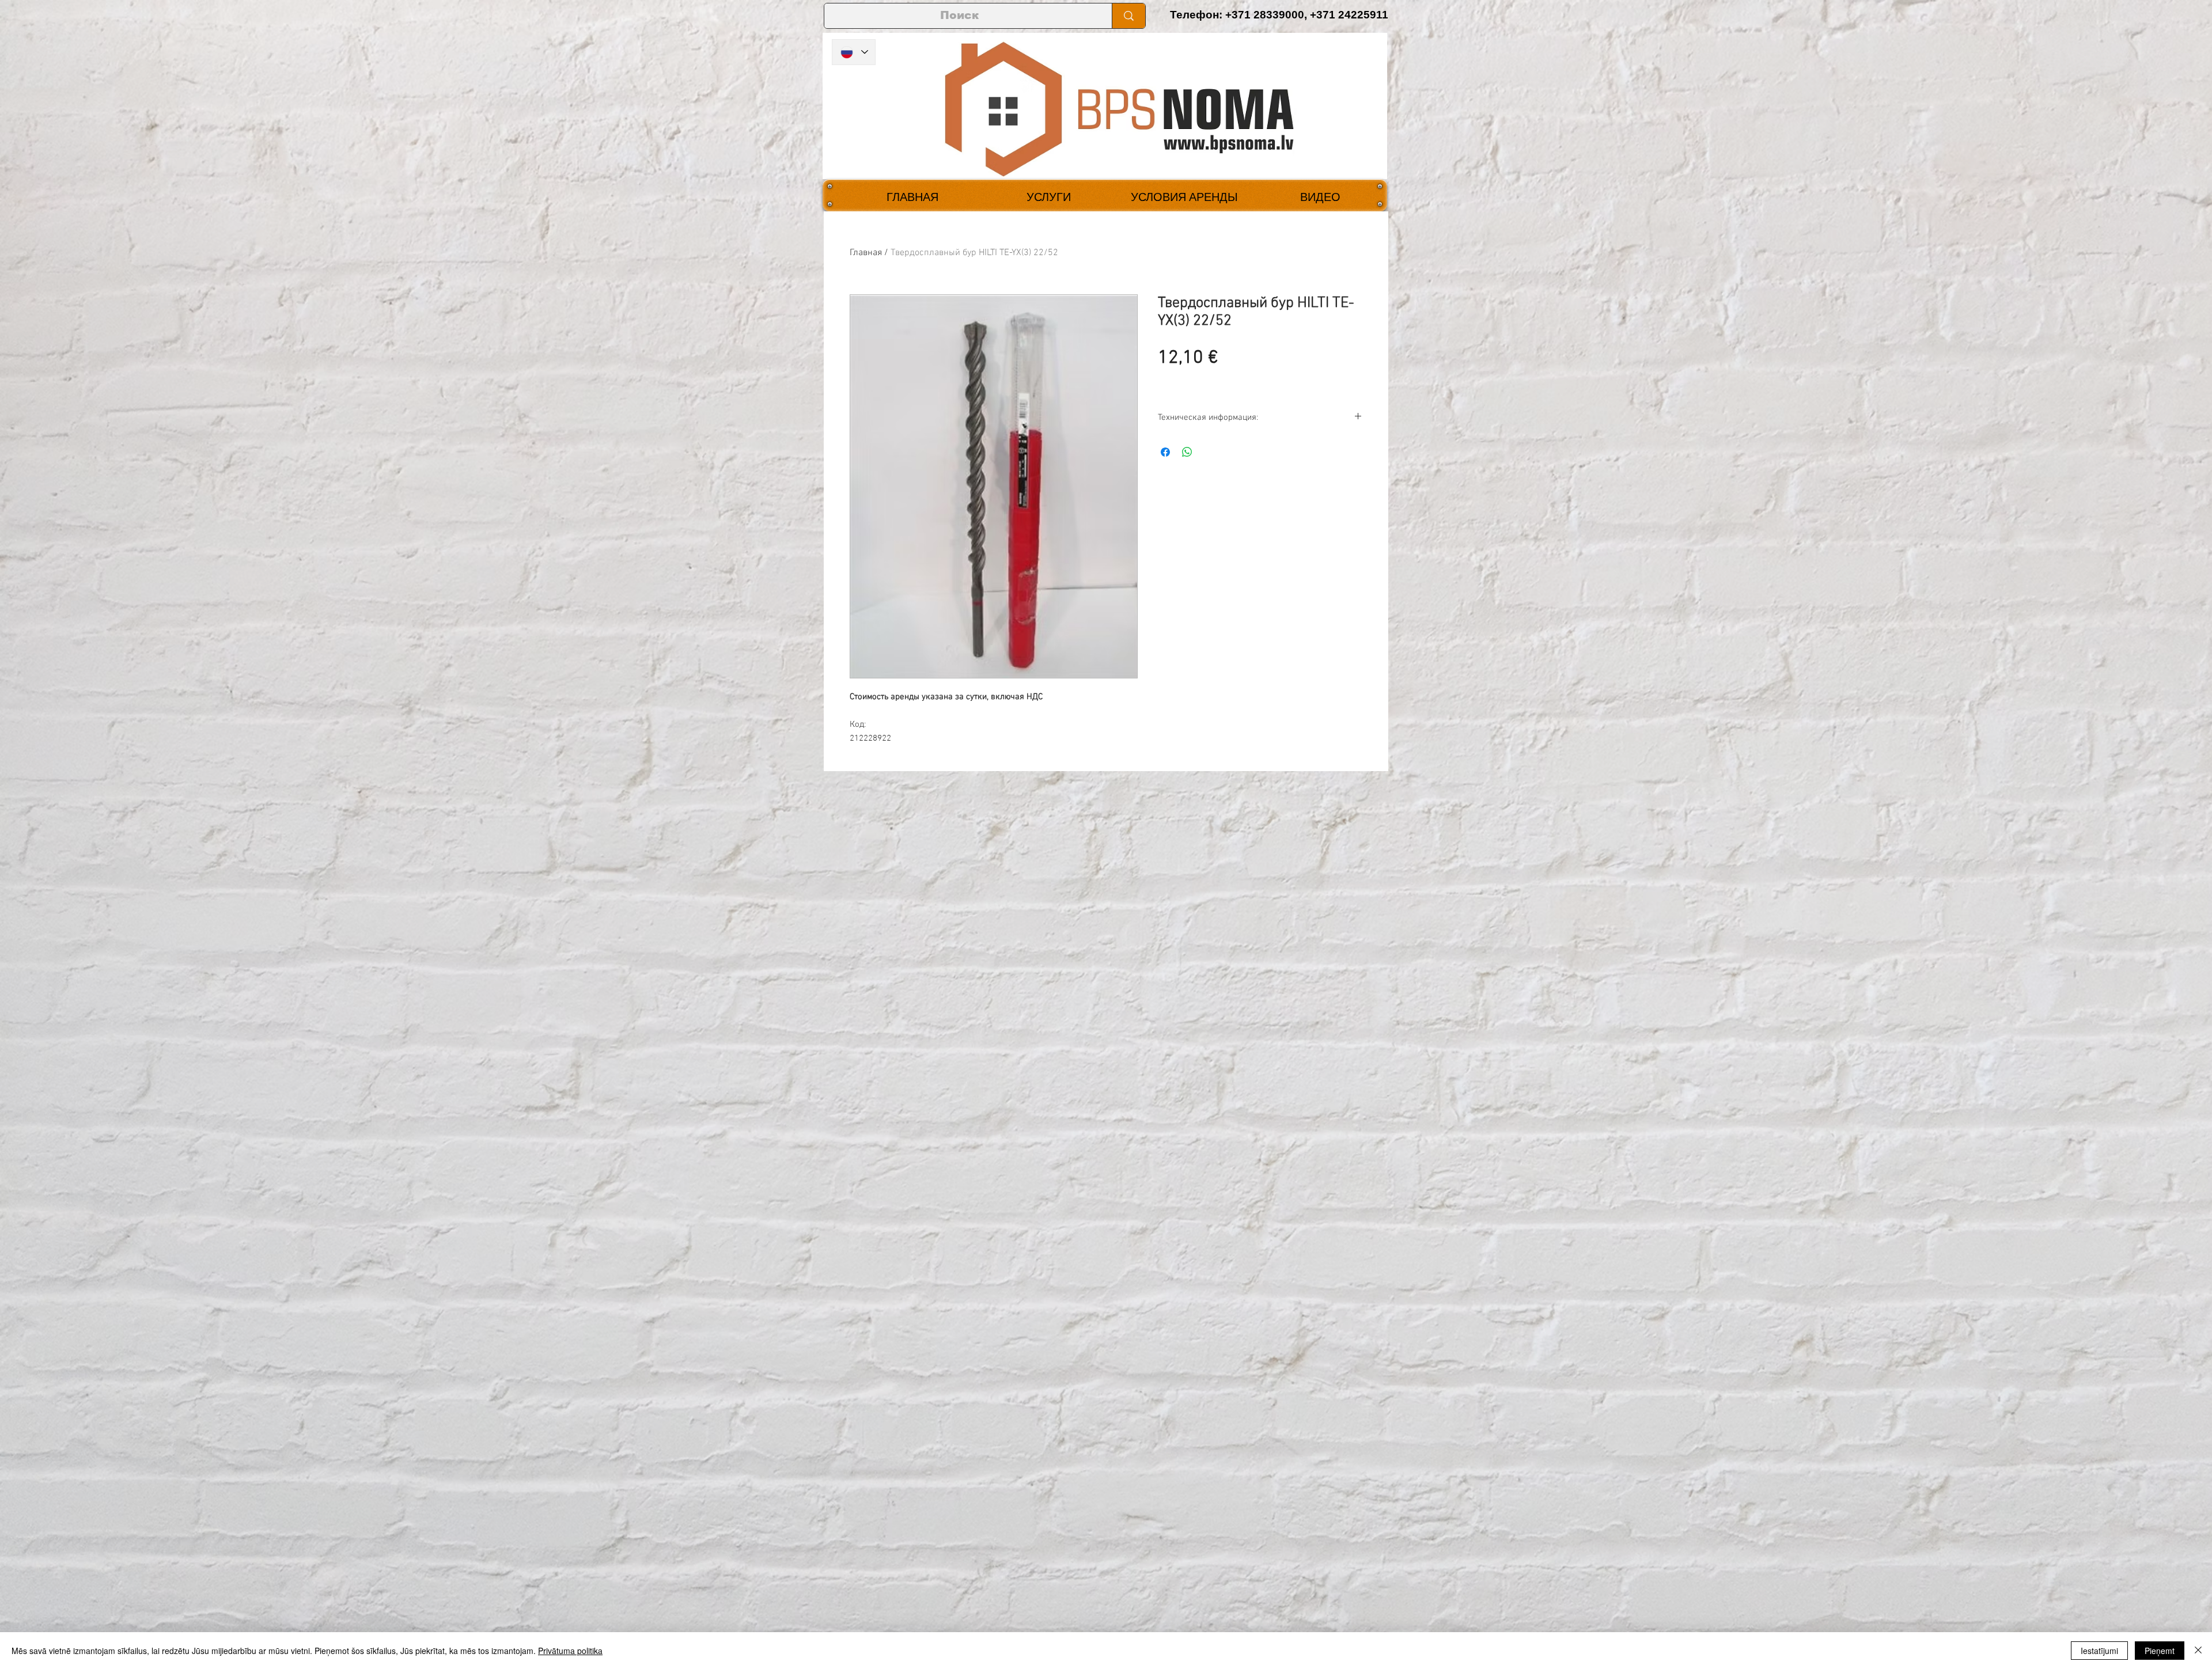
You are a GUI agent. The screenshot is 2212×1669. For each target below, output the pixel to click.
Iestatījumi (2099, 1651)
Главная (866, 253)
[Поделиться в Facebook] (1165, 452)
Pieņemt (2160, 1651)
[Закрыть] (2198, 1651)
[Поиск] (1128, 16)
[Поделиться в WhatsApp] (1187, 452)
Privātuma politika (570, 1651)
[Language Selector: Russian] (854, 52)
